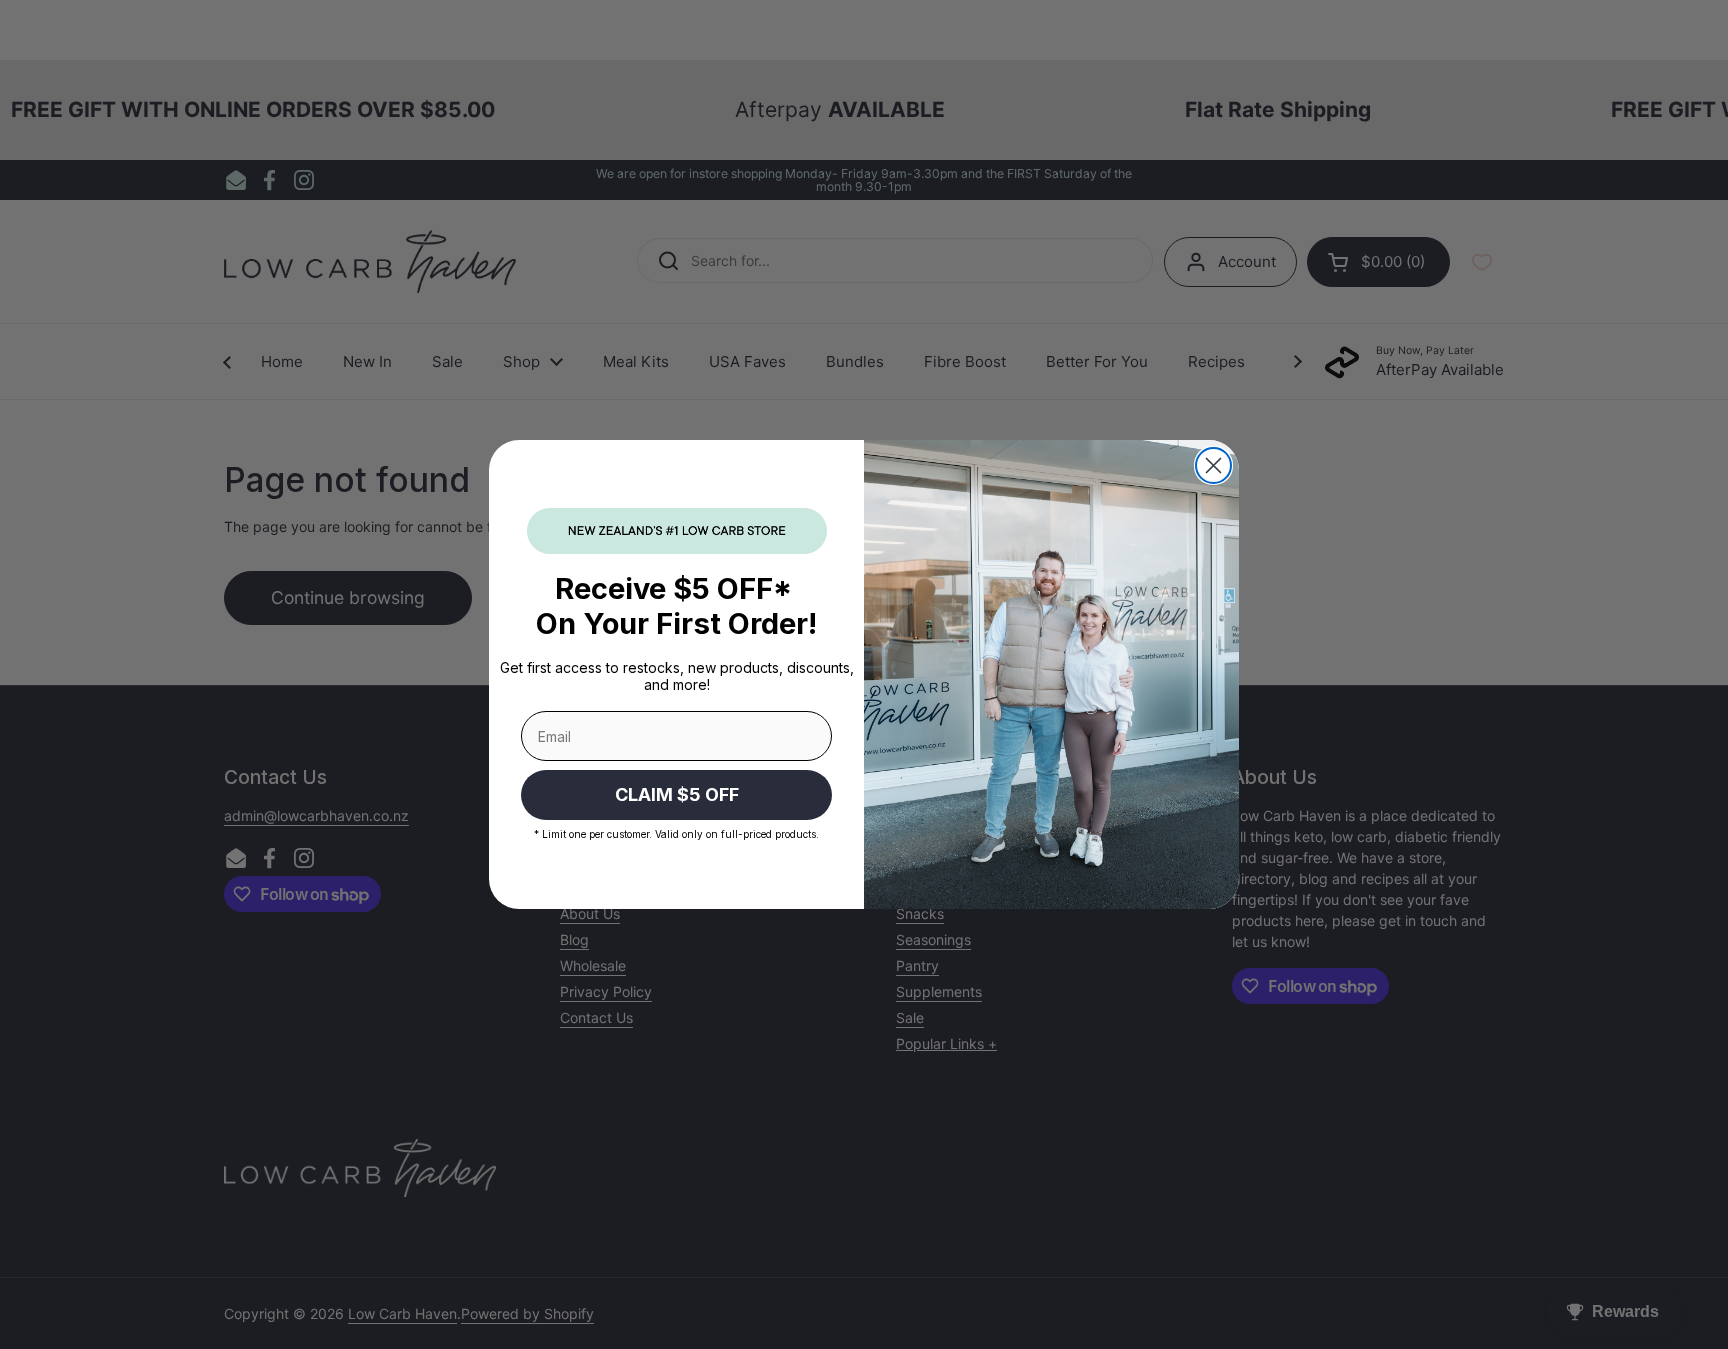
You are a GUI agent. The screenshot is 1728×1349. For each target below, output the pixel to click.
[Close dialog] (1213, 465)
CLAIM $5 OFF (677, 794)
